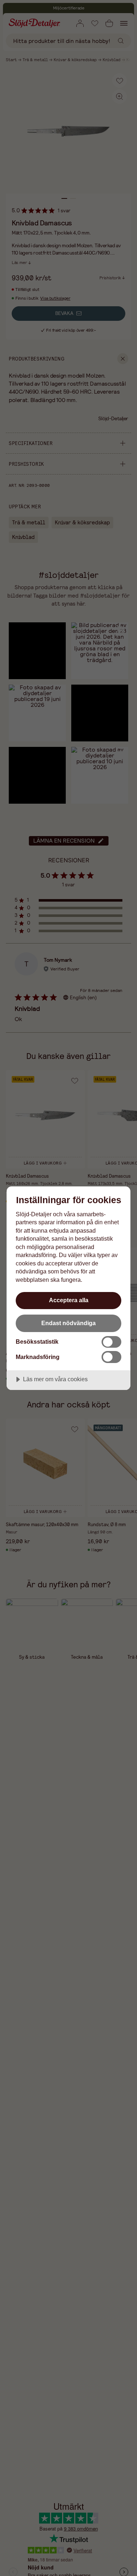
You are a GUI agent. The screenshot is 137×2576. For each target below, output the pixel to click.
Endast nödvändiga (68, 1323)
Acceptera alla (69, 1300)
